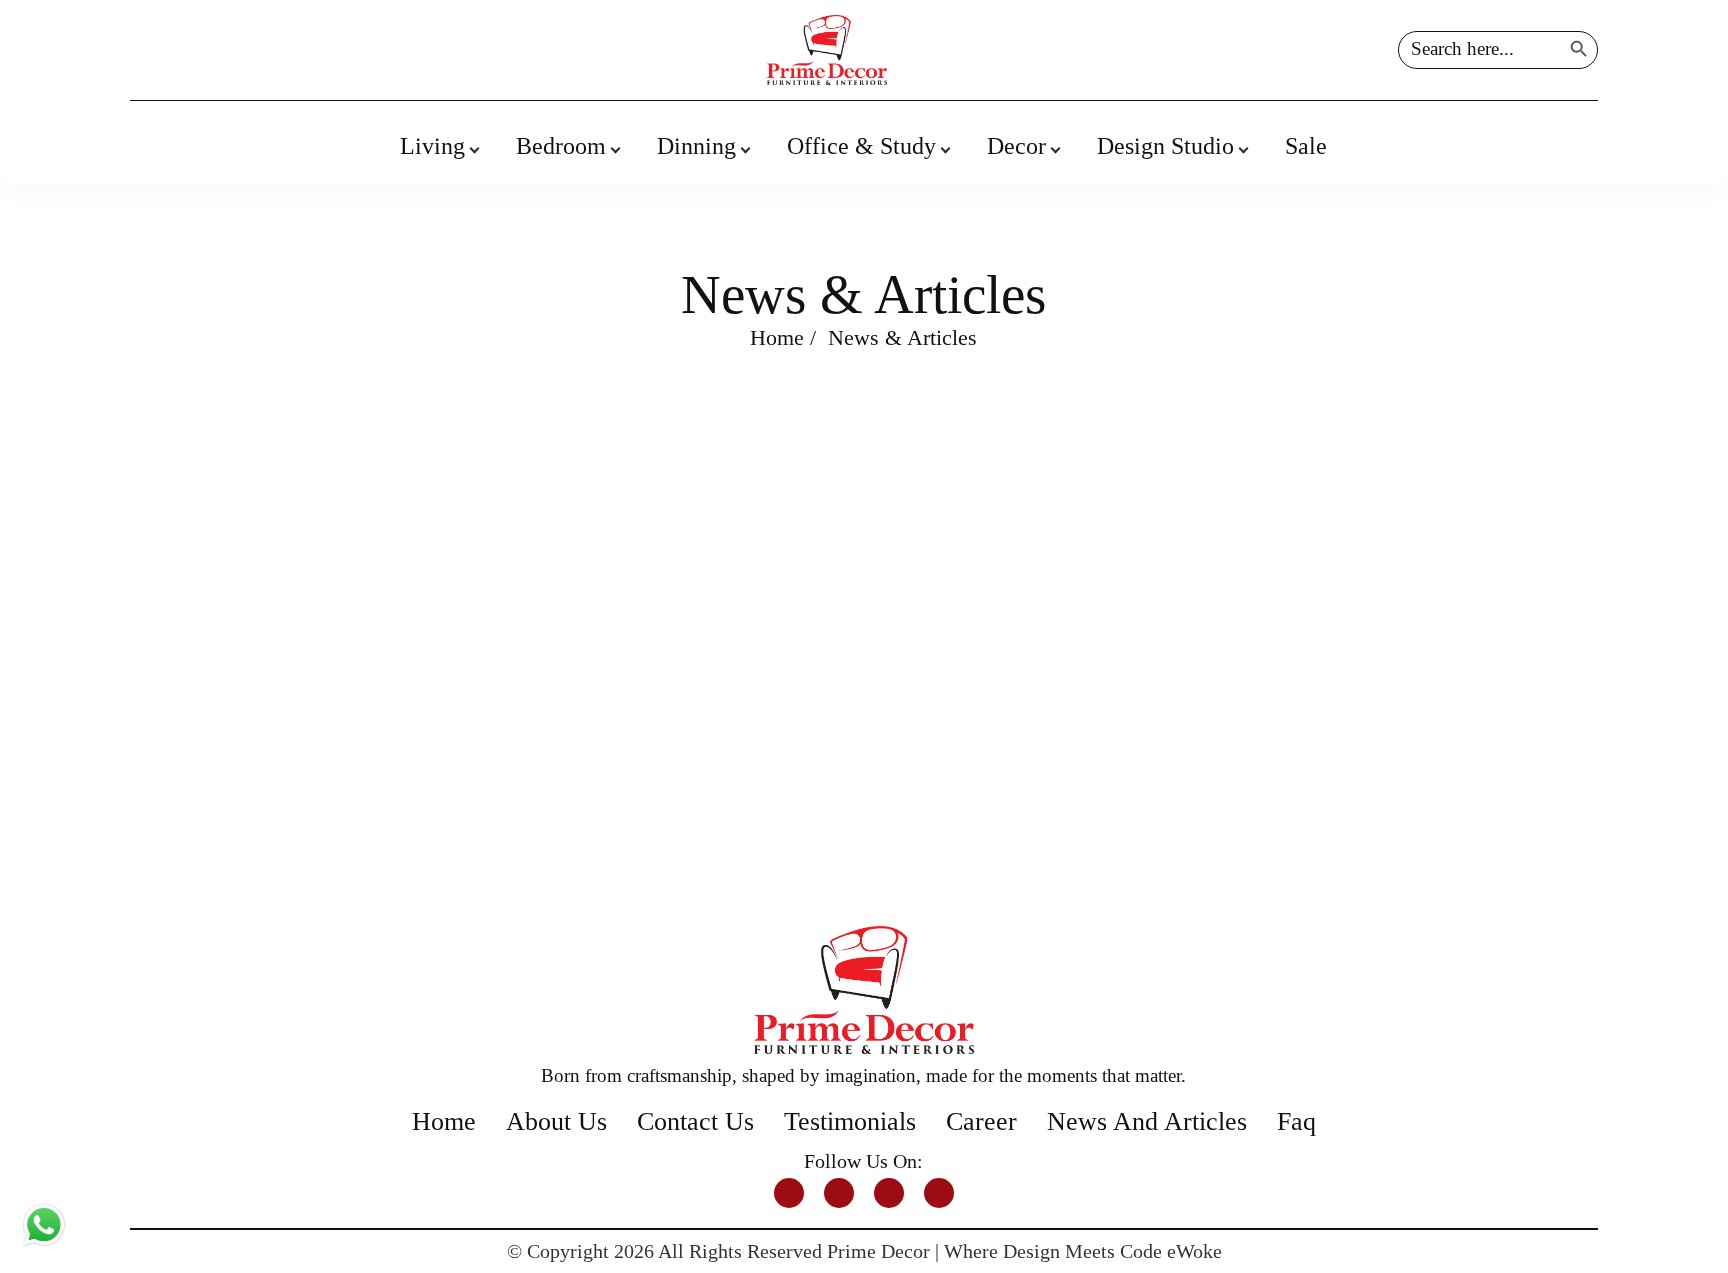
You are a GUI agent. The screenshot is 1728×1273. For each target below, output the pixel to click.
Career (981, 1122)
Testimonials (850, 1122)
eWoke (1194, 1251)
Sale (1306, 146)
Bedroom (561, 146)
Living (432, 146)
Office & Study (861, 146)
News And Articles (1147, 1122)
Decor (1016, 146)
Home (777, 337)
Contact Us (695, 1122)
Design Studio (1165, 146)
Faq (1296, 1122)
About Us (556, 1122)
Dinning (696, 146)
